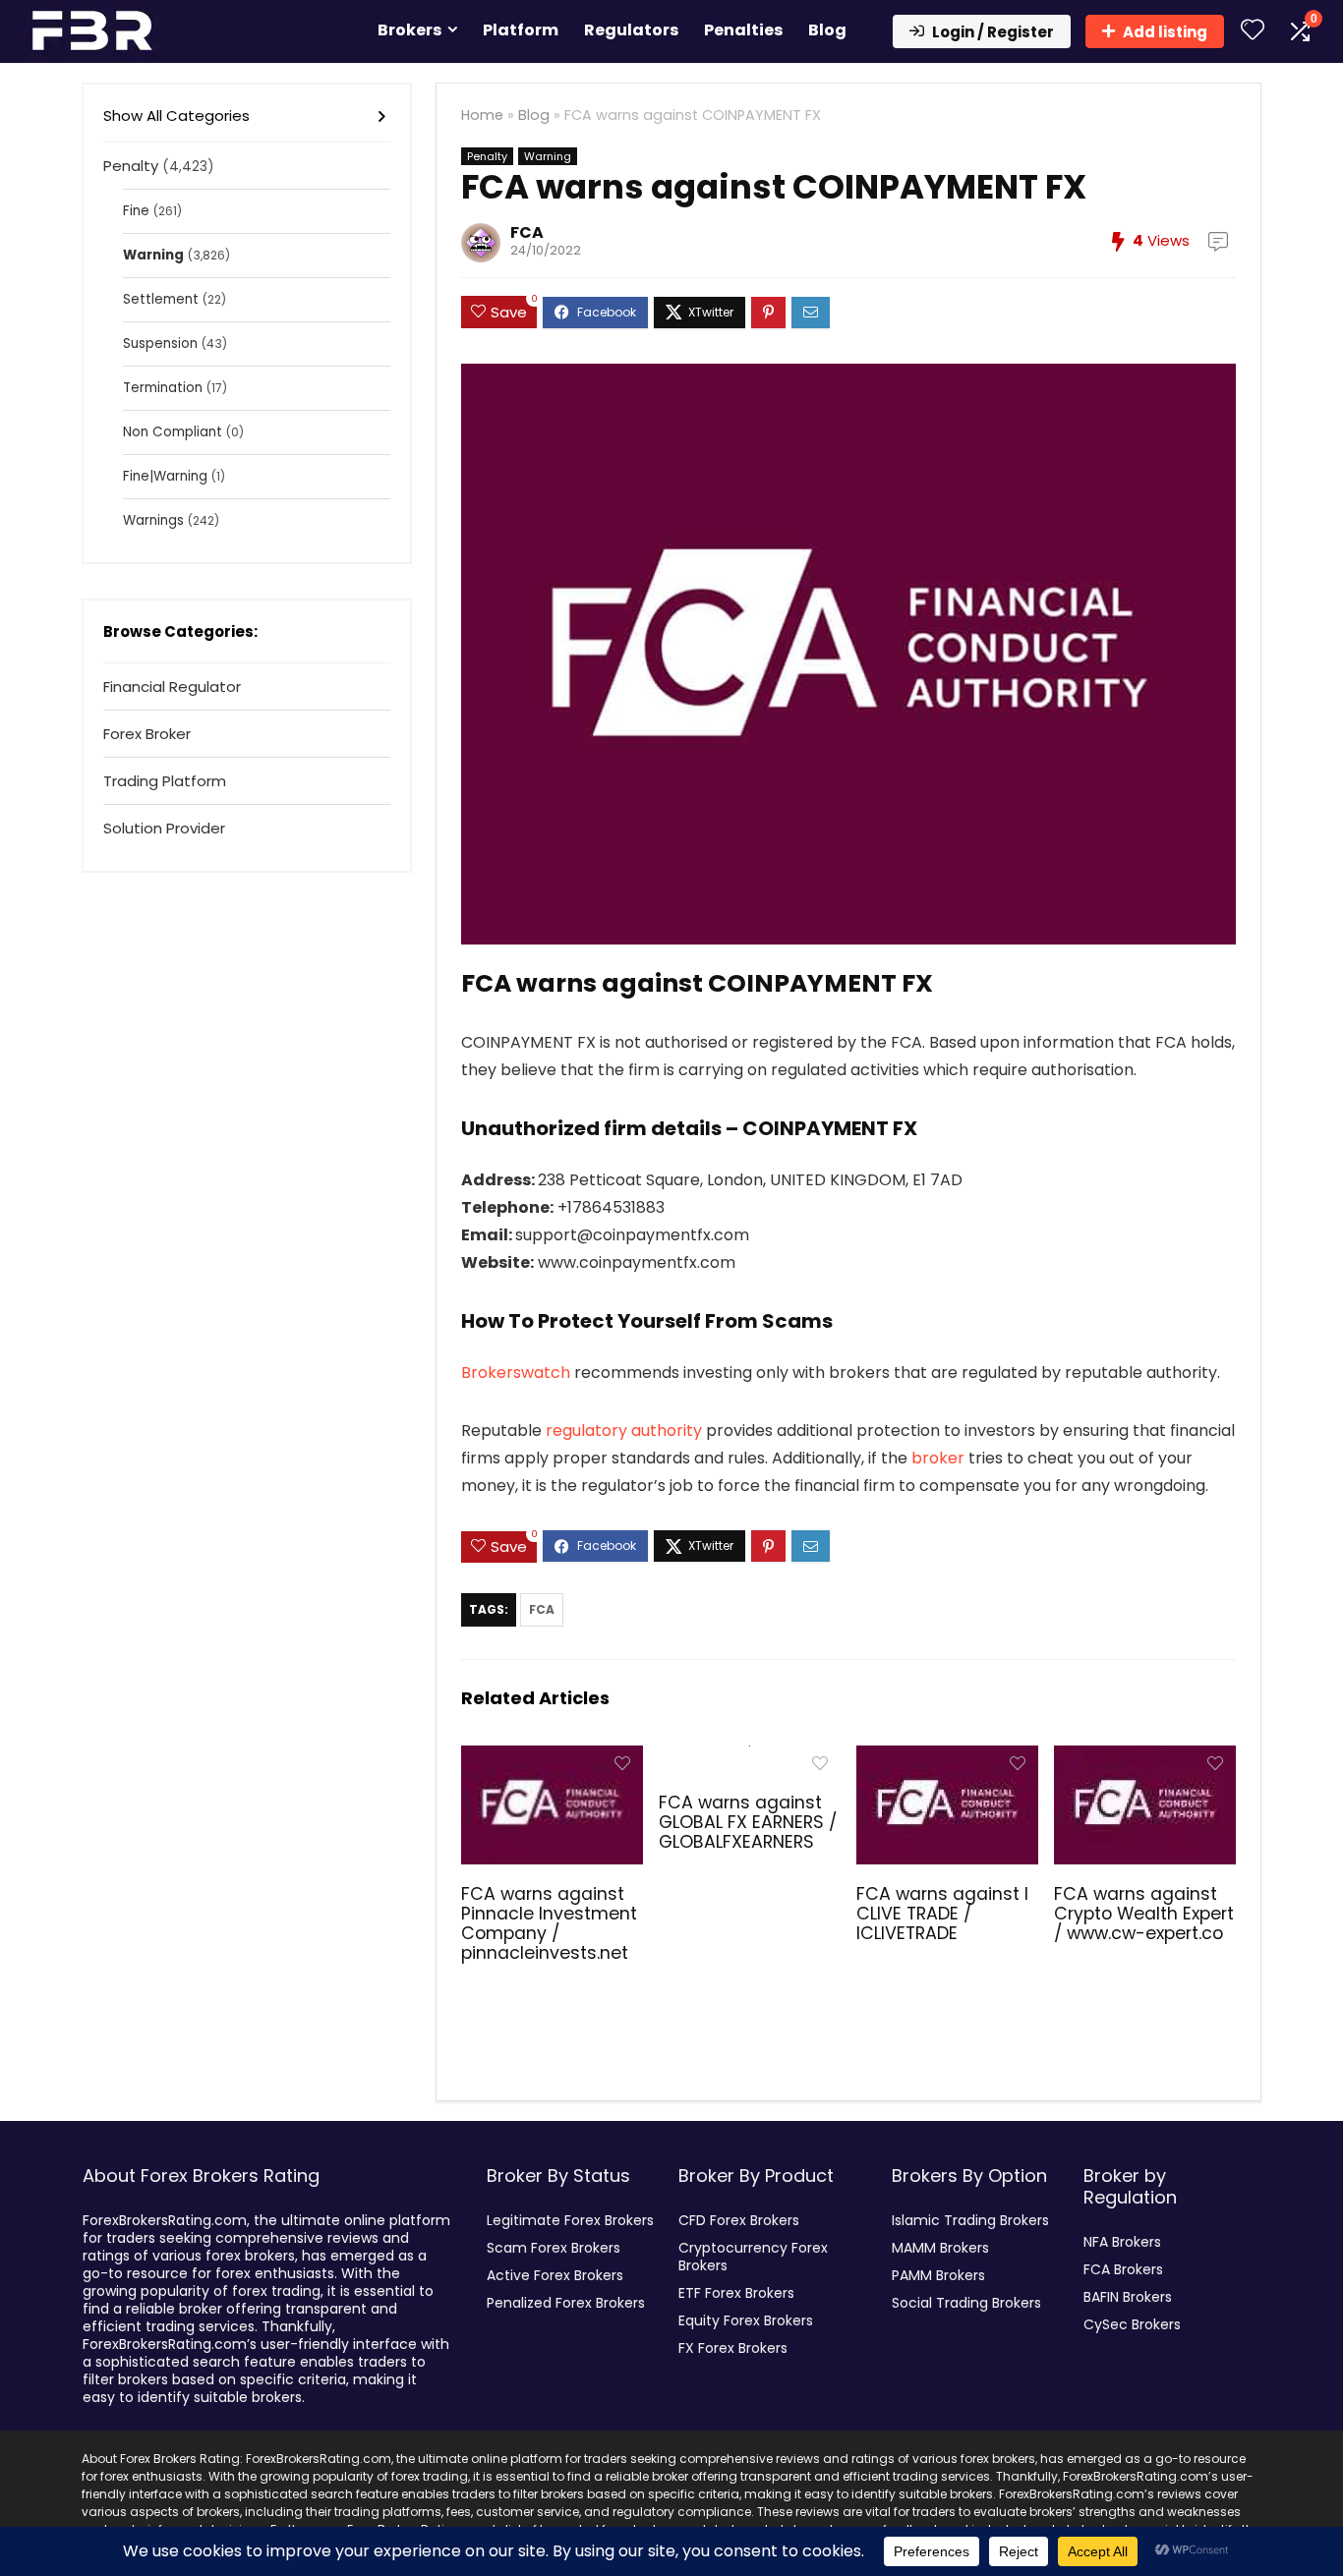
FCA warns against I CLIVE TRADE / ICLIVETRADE (942, 1914)
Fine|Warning (165, 476)
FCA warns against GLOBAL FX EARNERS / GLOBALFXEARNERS (748, 1822)
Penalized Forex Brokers (566, 2303)
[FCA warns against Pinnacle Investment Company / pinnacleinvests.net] (552, 1759)
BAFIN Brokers (1128, 2297)
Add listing (1165, 32)
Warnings (153, 520)
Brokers (409, 30)
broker (938, 1458)
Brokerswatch (516, 1373)
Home (482, 115)
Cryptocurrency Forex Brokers (753, 2257)
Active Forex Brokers (555, 2275)
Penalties (743, 30)
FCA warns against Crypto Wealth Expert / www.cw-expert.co (1144, 1914)
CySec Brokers (1132, 2324)
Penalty (487, 156)
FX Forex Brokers (733, 2348)
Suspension (160, 343)
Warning (548, 156)
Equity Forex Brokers (746, 2320)
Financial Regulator (172, 687)
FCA (527, 232)
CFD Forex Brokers (739, 2220)
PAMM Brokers (938, 2275)
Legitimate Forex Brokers (570, 2220)
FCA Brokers (1123, 2269)
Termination (163, 388)
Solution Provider (164, 828)
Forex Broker (147, 734)
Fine (136, 211)
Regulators (631, 30)
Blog (827, 30)
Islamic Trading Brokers (970, 2220)
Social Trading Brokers (966, 2303)
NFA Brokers (1122, 2242)
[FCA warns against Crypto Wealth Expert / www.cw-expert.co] (1145, 1759)
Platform (521, 30)
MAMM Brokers (940, 2248)
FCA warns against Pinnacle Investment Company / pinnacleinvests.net (549, 1923)
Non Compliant (173, 432)
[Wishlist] (1253, 31)
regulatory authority (624, 1431)
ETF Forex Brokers (736, 2293)
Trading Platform (165, 781)
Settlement (161, 299)
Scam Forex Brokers (554, 2248)
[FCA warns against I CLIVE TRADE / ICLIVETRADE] (947, 1759)
